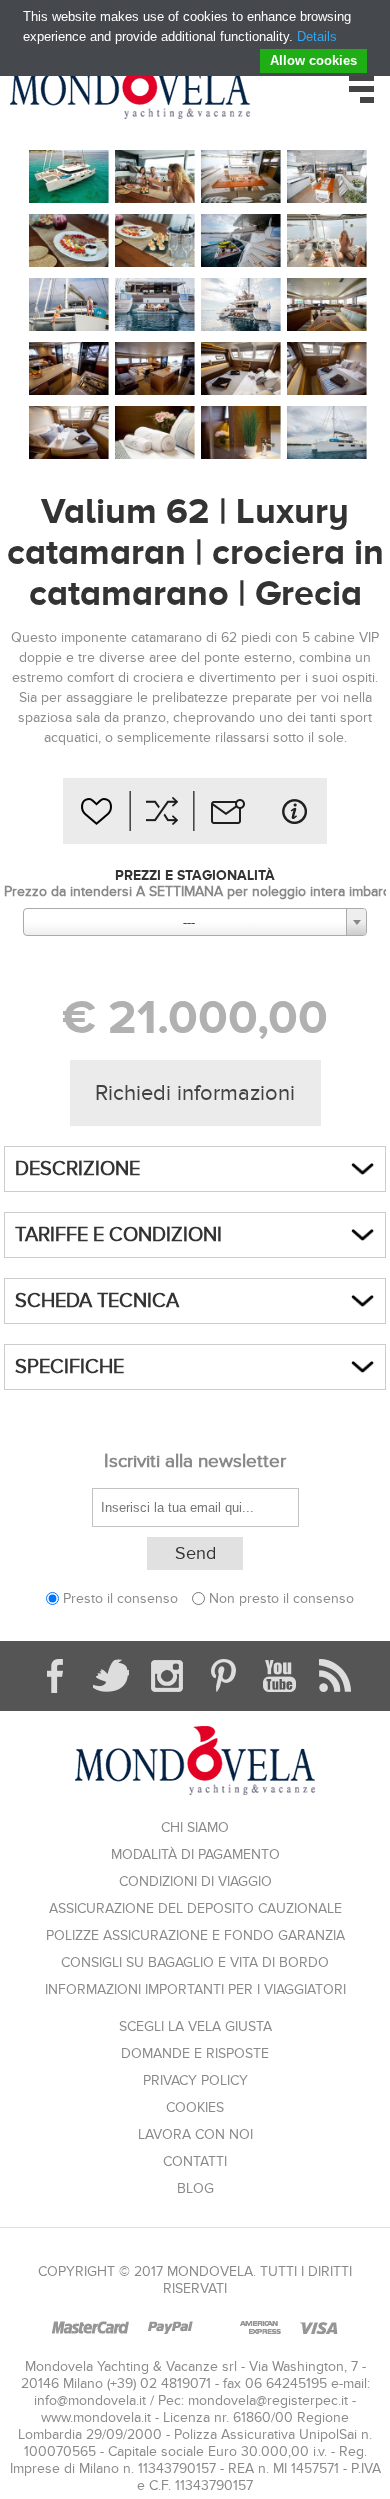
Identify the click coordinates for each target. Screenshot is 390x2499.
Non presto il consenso (281, 1598)
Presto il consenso (120, 1598)
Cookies (195, 2107)
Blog (195, 2188)
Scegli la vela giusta (195, 2026)
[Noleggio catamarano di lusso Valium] (69, 177)
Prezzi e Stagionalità (195, 875)
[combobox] (195, 922)
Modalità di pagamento (195, 1854)
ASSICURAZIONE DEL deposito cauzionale (195, 1908)
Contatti (195, 2161)
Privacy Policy (195, 2080)
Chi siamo (195, 1827)
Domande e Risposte (195, 2053)
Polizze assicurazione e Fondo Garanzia (195, 1935)
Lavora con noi (195, 2134)
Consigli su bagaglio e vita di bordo (195, 1962)
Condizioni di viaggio (195, 1881)
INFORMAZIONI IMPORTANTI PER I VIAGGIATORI (195, 1989)
